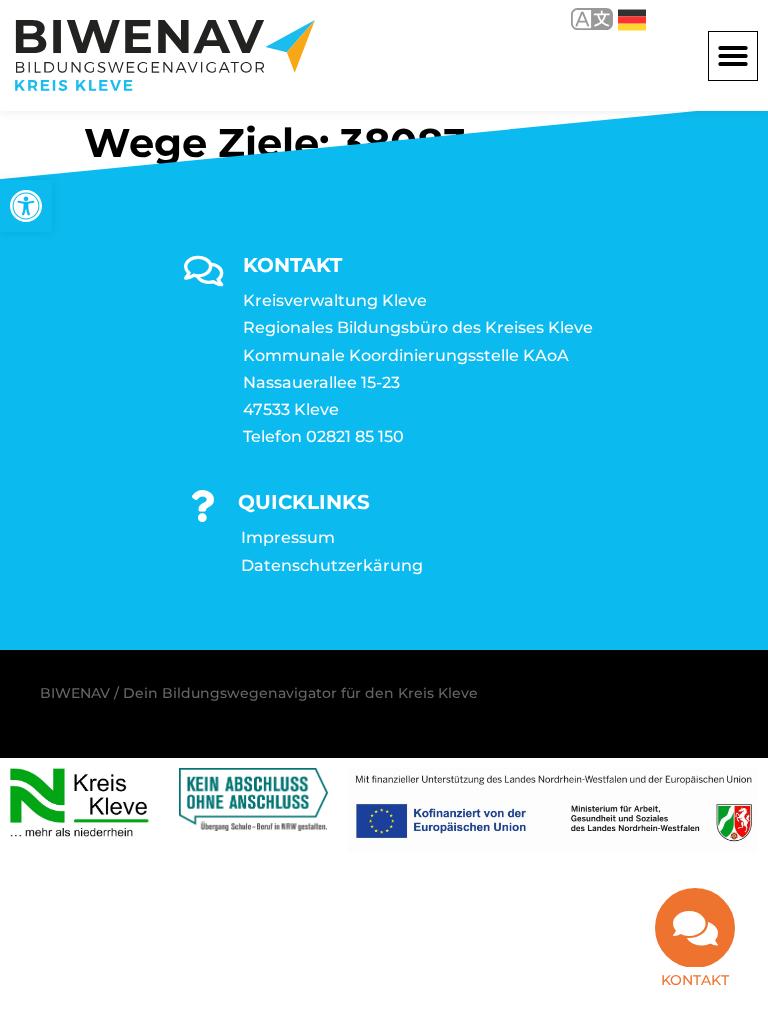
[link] (26, 206)
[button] (733, 56)
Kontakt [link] (695, 980)
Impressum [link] (288, 537)
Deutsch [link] (617, 18)
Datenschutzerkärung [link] (332, 565)
